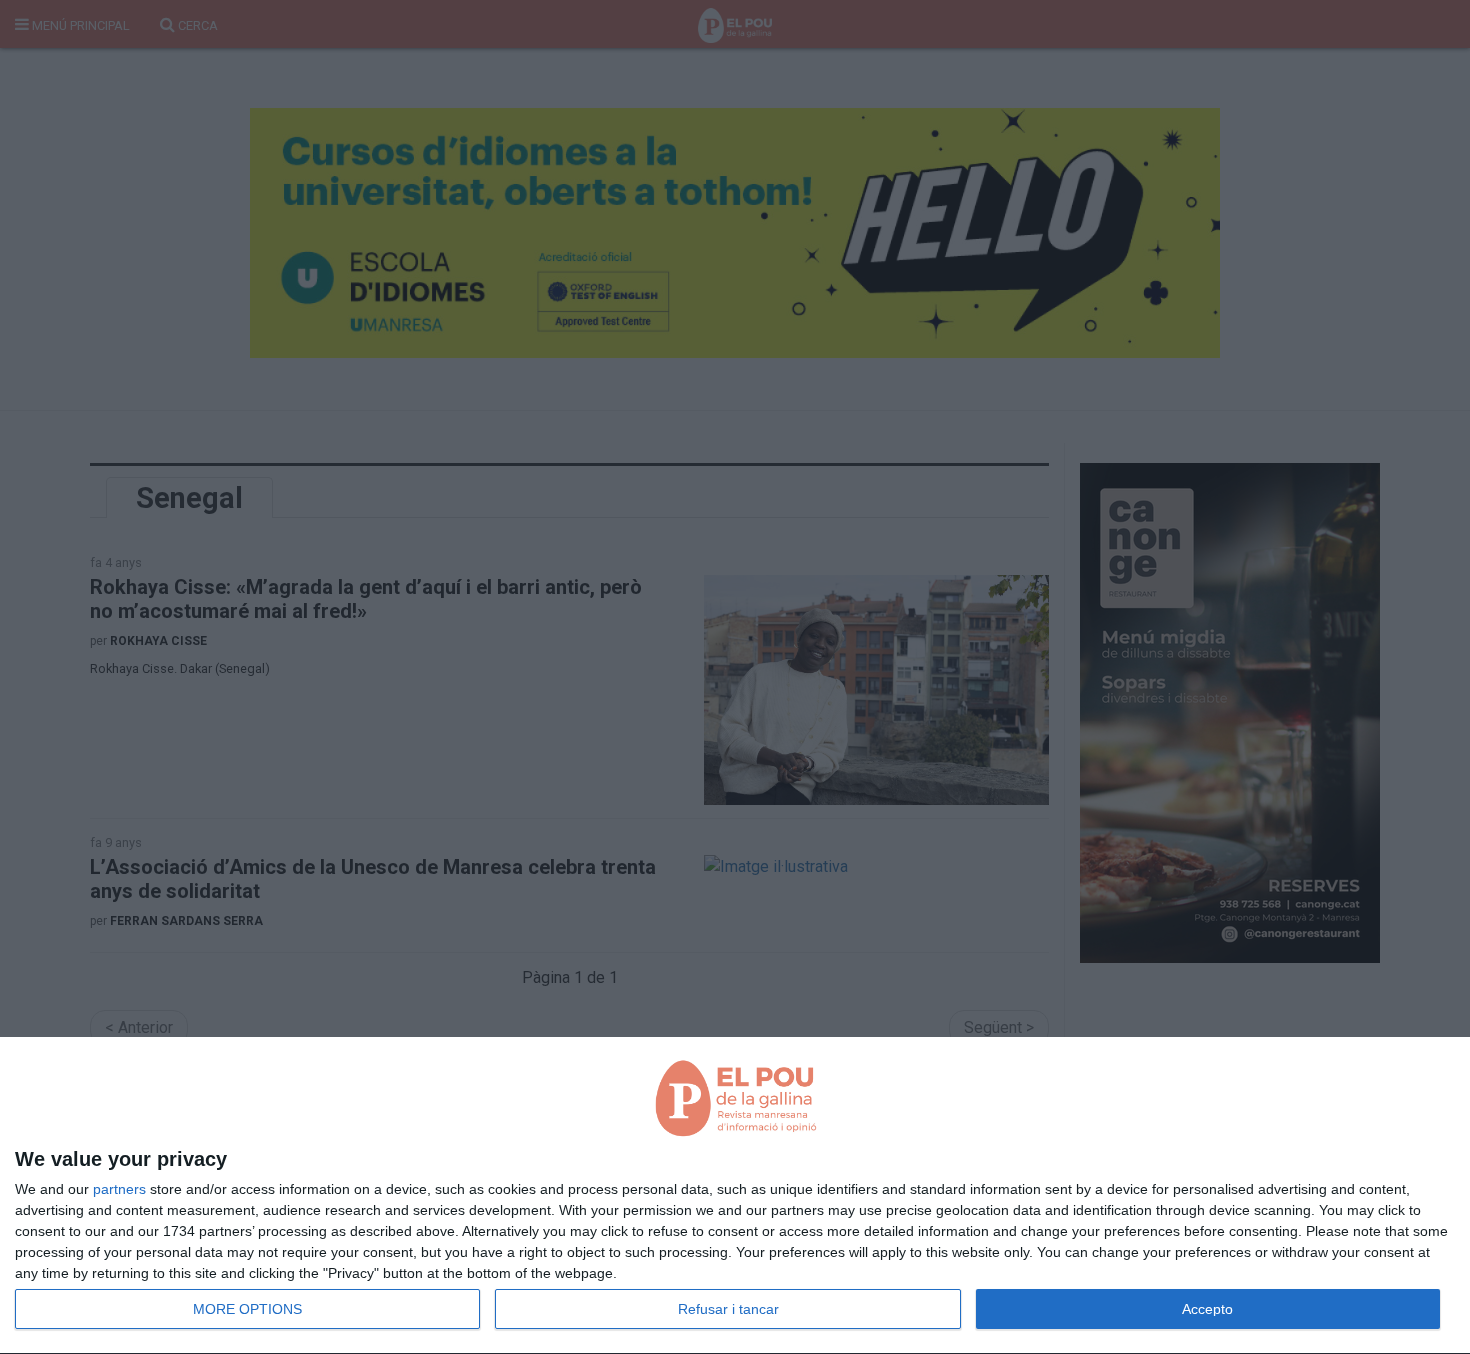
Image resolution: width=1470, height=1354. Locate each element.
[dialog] (735, 1196)
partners (119, 1189)
